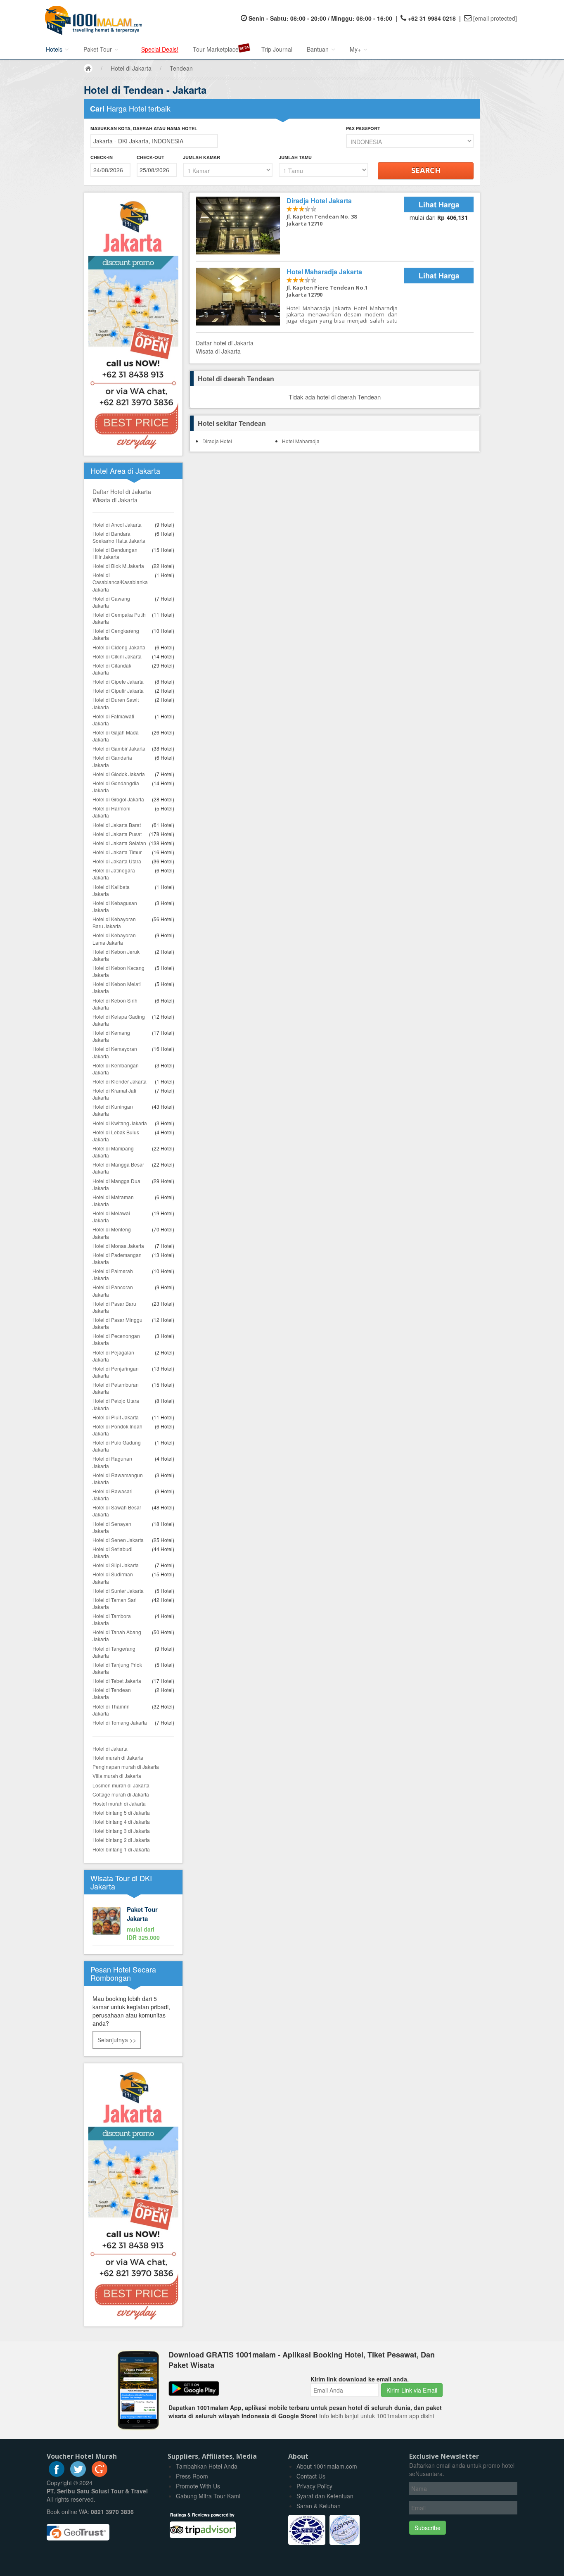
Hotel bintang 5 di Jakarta (121, 1812)
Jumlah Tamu (295, 157)
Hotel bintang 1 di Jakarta (121, 1849)
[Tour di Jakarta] (133, 1924)
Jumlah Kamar (201, 157)
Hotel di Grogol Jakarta (118, 799)
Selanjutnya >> (117, 2040)
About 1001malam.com (327, 2466)
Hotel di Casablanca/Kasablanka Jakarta (120, 582)
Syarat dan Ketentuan (325, 2496)
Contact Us (311, 2476)
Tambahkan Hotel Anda (207, 2466)
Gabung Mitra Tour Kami (208, 2496)
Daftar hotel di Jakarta (225, 343)
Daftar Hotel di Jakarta (122, 492)
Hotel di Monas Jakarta (118, 1246)
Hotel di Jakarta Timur (117, 852)
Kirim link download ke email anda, (360, 2379)
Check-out (150, 157)
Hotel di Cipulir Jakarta (118, 690)
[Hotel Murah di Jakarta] (133, 2194)
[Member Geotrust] (78, 2529)
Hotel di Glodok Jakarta (119, 774)
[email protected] (495, 18)
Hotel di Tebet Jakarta (117, 1681)
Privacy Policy (314, 2486)
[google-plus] (100, 2474)
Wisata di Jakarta (115, 500)
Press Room (192, 2476)
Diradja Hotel (217, 441)
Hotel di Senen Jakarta (118, 1540)
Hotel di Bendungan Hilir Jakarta (115, 553)
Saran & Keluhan (319, 2506)
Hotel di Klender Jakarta (120, 1081)
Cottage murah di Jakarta (121, 1794)
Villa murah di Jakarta (117, 1776)
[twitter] (78, 2474)
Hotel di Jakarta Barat (117, 825)
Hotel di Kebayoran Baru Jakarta (114, 922)
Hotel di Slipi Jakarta (116, 1565)
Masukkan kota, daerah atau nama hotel (144, 128)
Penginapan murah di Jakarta (126, 1767)
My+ (356, 49)
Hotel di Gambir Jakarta (119, 748)
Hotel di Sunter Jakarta (118, 1591)
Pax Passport (363, 128)
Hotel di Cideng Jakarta (119, 647)
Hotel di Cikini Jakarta (117, 656)
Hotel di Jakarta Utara (117, 861)
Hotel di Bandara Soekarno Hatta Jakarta (119, 537)
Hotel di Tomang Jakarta (120, 1722)
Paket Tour (98, 49)
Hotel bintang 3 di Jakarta (121, 1831)
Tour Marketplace (216, 49)
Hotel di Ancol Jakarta (117, 524)
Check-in (102, 157)
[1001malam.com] (91, 19)
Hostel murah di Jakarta (119, 1803)
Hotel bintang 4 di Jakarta (121, 1821)
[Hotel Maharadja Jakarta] (300, 297)
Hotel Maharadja (301, 441)
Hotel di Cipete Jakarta (118, 681)
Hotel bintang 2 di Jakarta (121, 1840)
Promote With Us (198, 2486)
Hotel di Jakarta (110, 1748)
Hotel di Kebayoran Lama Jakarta (114, 939)
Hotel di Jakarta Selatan (119, 843)
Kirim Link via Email (412, 2390)
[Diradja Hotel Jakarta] (300, 226)
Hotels (55, 49)
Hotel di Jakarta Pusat (117, 834)
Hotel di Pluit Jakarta (116, 1417)
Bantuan (319, 49)
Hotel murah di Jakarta (118, 1757)
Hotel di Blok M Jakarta (118, 566)
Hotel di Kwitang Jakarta (120, 1123)
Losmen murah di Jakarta (121, 1785)
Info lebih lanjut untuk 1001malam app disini (377, 2416)
